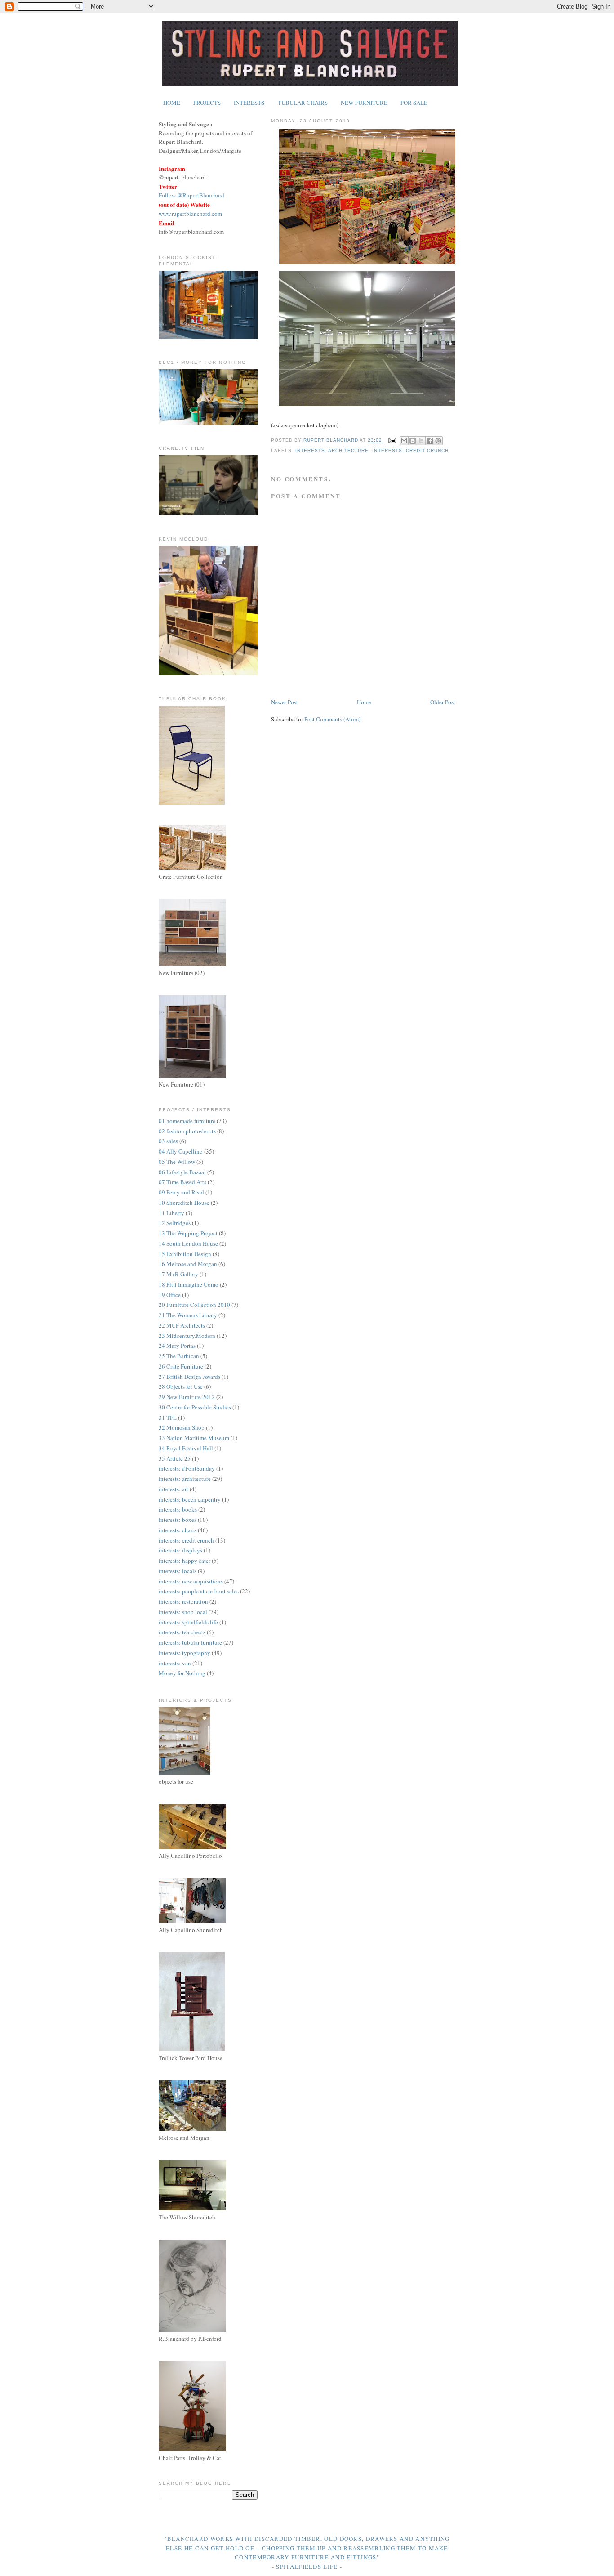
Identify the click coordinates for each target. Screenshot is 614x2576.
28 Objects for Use (181, 1386)
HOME (172, 103)
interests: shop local (183, 1612)
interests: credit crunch (410, 450)
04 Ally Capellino (181, 1151)
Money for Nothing (182, 1673)
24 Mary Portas (177, 1346)
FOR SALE (414, 103)
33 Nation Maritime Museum (194, 1438)
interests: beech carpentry (190, 1499)
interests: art (174, 1489)
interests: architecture (332, 450)
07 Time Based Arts (182, 1182)
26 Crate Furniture (181, 1366)
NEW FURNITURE (364, 103)
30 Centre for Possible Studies (195, 1407)
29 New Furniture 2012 (187, 1397)
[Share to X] (421, 441)
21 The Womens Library (188, 1315)
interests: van (175, 1663)
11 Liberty (171, 1213)
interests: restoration (183, 1601)
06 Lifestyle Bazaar (182, 1172)
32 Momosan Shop (182, 1427)
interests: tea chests (182, 1632)
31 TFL (168, 1418)
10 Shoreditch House (184, 1203)
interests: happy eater (185, 1561)
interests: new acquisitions (191, 1581)
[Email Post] (392, 441)
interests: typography (185, 1653)
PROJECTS (207, 103)
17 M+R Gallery (178, 1274)
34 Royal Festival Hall (186, 1448)
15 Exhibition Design (185, 1254)
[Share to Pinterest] (438, 441)
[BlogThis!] (413, 441)
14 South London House (188, 1243)
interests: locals (178, 1571)
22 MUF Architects (182, 1325)
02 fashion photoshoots (187, 1131)
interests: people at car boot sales (199, 1591)
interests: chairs (178, 1530)
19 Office (170, 1295)
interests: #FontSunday (187, 1468)
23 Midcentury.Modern (187, 1336)
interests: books (178, 1509)
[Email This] (404, 441)
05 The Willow (177, 1162)
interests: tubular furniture (190, 1642)
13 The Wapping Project (188, 1233)
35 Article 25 (175, 1458)
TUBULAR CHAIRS (303, 103)
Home (364, 702)
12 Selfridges (175, 1223)
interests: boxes (178, 1520)
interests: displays (180, 1550)
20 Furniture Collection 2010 (194, 1305)
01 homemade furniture (187, 1121)
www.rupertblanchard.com (190, 214)
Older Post (443, 702)
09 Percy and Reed (181, 1192)
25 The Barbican (179, 1356)
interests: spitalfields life (188, 1622)
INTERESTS (249, 103)
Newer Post (285, 702)
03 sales (168, 1141)
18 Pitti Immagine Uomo (189, 1284)
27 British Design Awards (189, 1377)
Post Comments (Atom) (332, 719)
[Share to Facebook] (430, 441)
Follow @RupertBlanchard (191, 195)
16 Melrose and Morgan (188, 1264)
